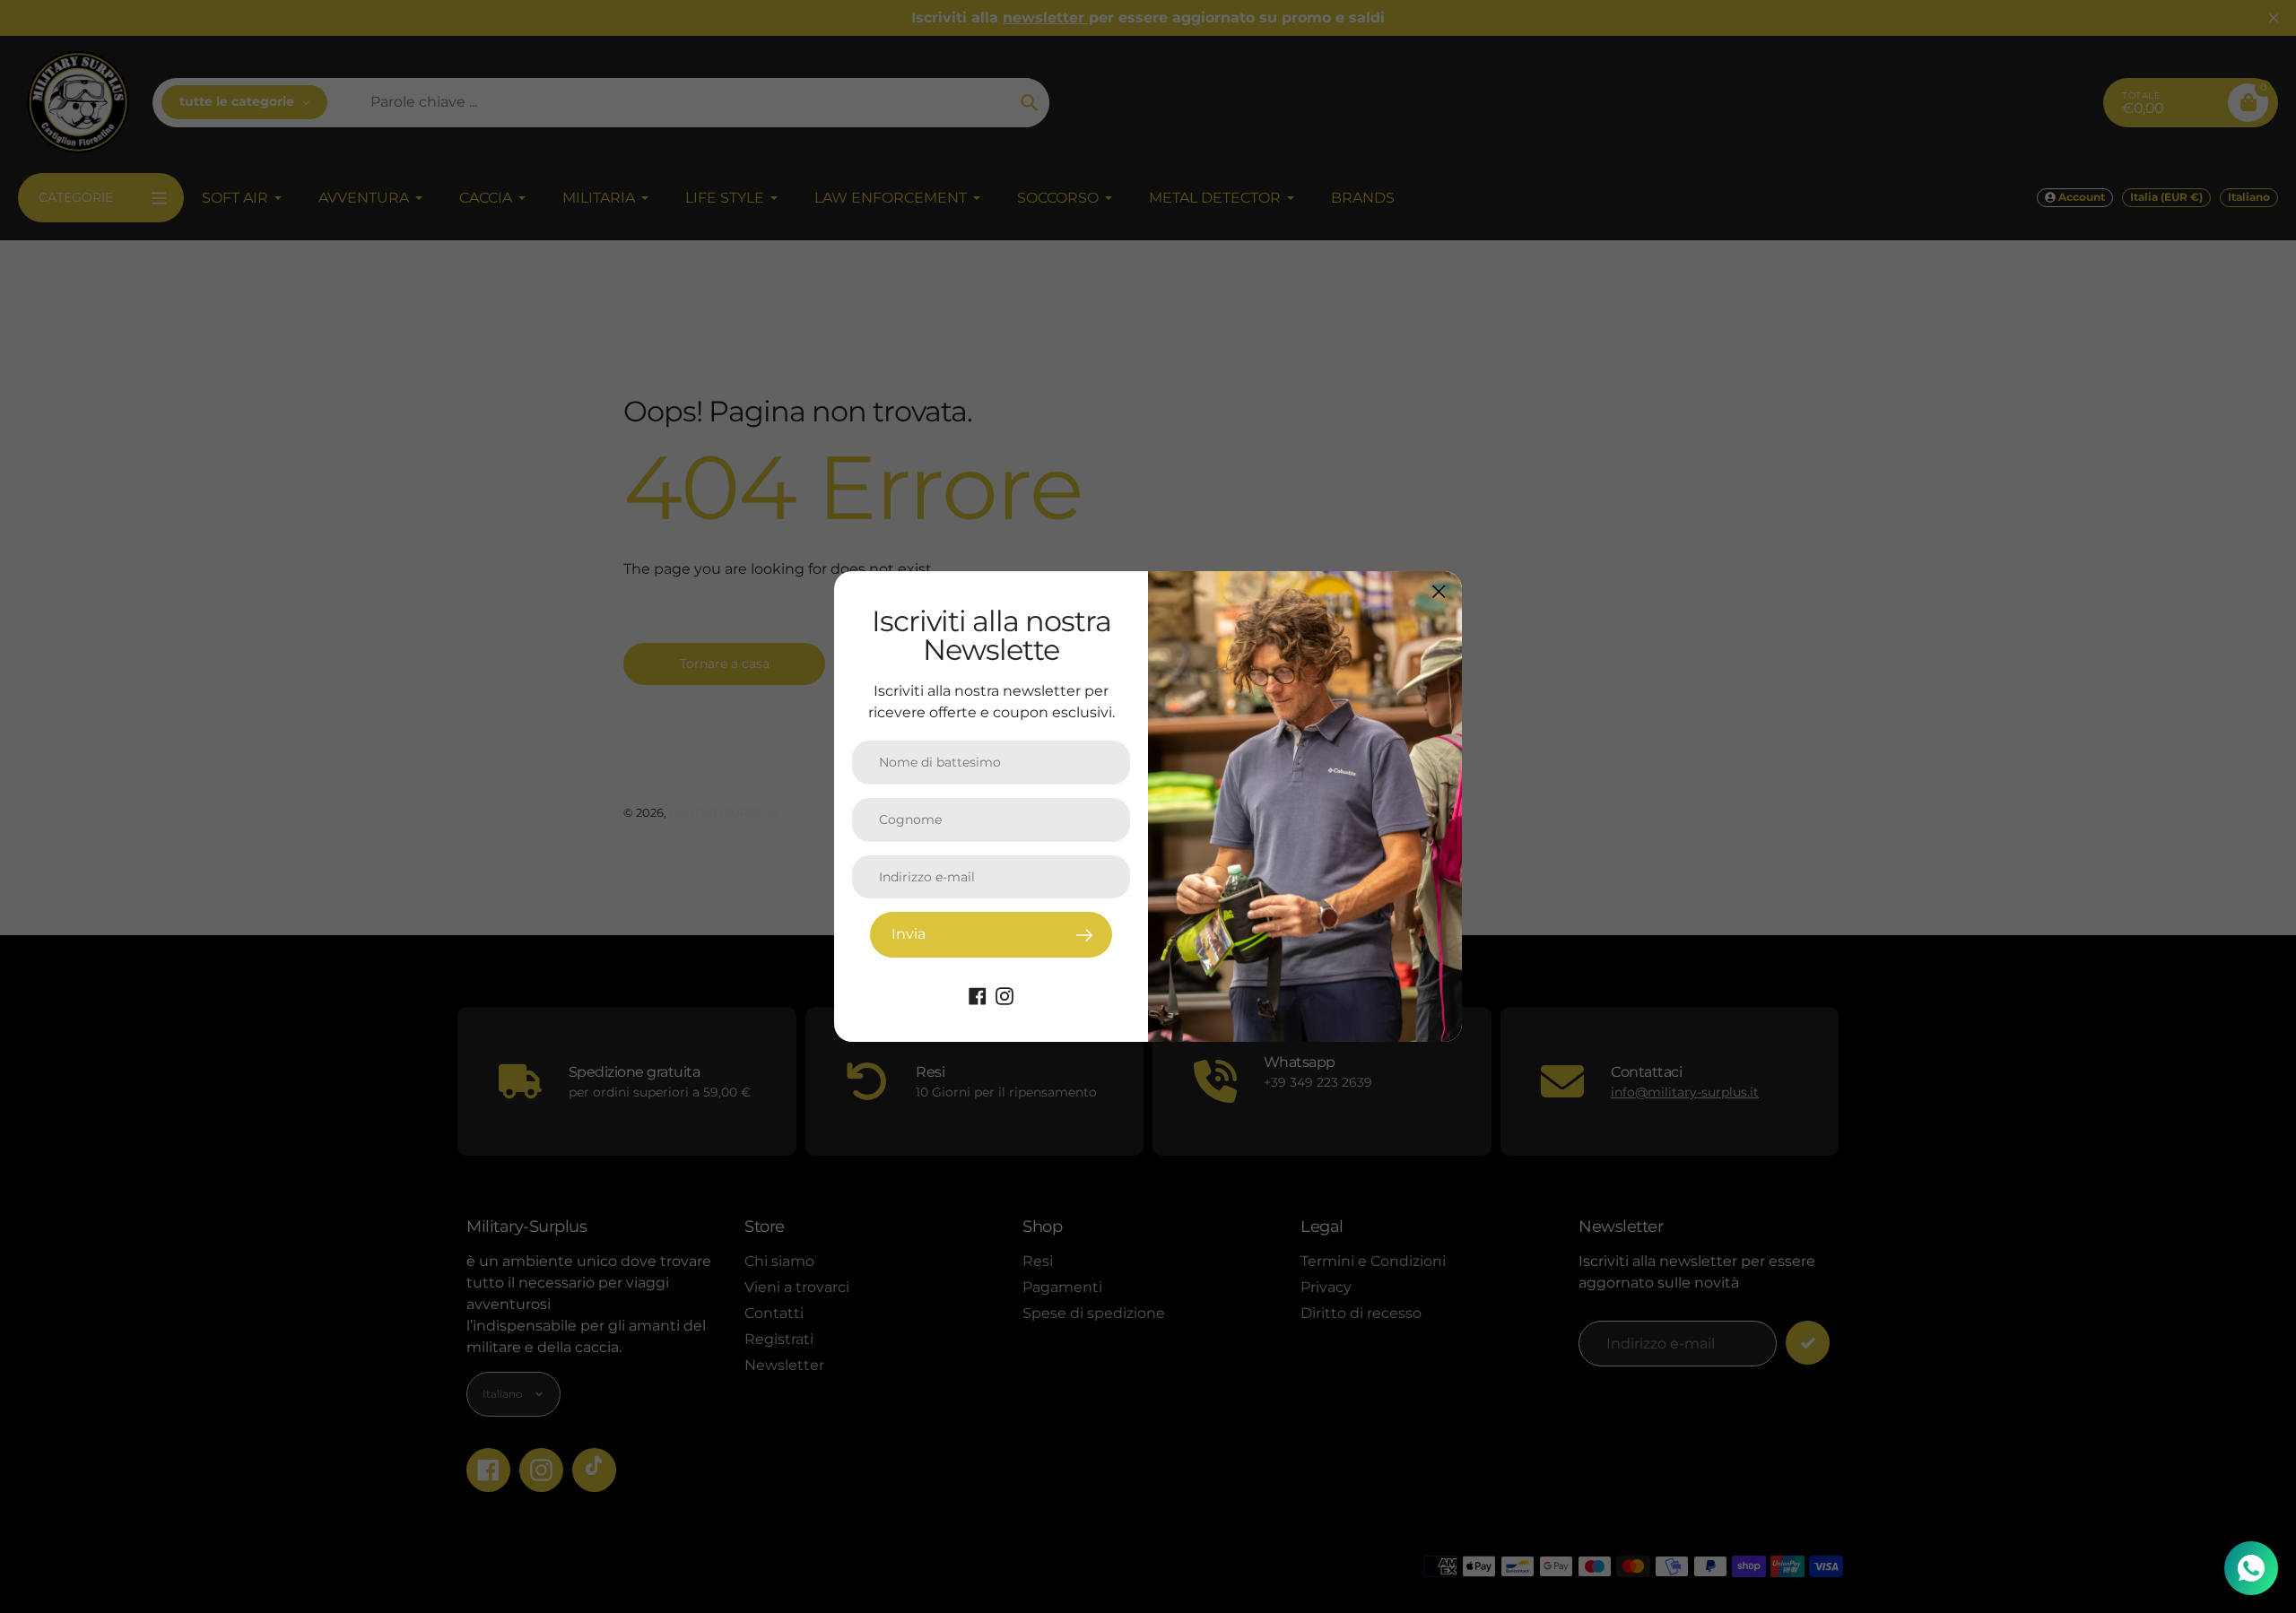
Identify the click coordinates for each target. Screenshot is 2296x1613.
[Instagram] (1004, 995)
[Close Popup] (1439, 591)
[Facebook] (978, 995)
